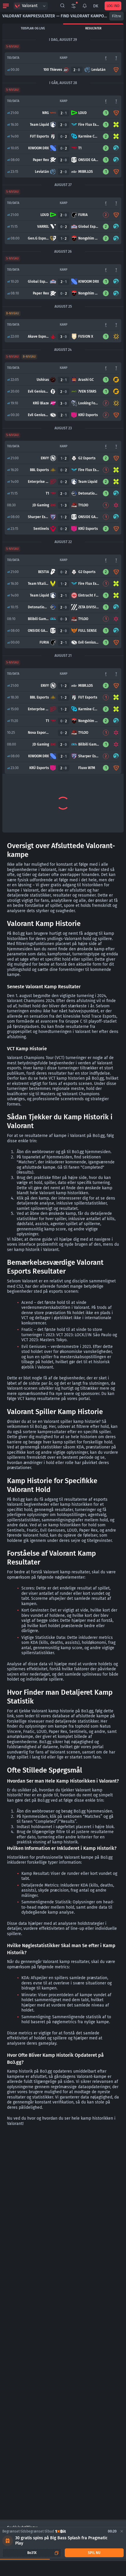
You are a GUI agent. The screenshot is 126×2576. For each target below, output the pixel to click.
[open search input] (62, 6)
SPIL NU (94, 2553)
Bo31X (32, 2553)
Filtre (116, 16)
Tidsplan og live (33, 29)
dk (96, 6)
